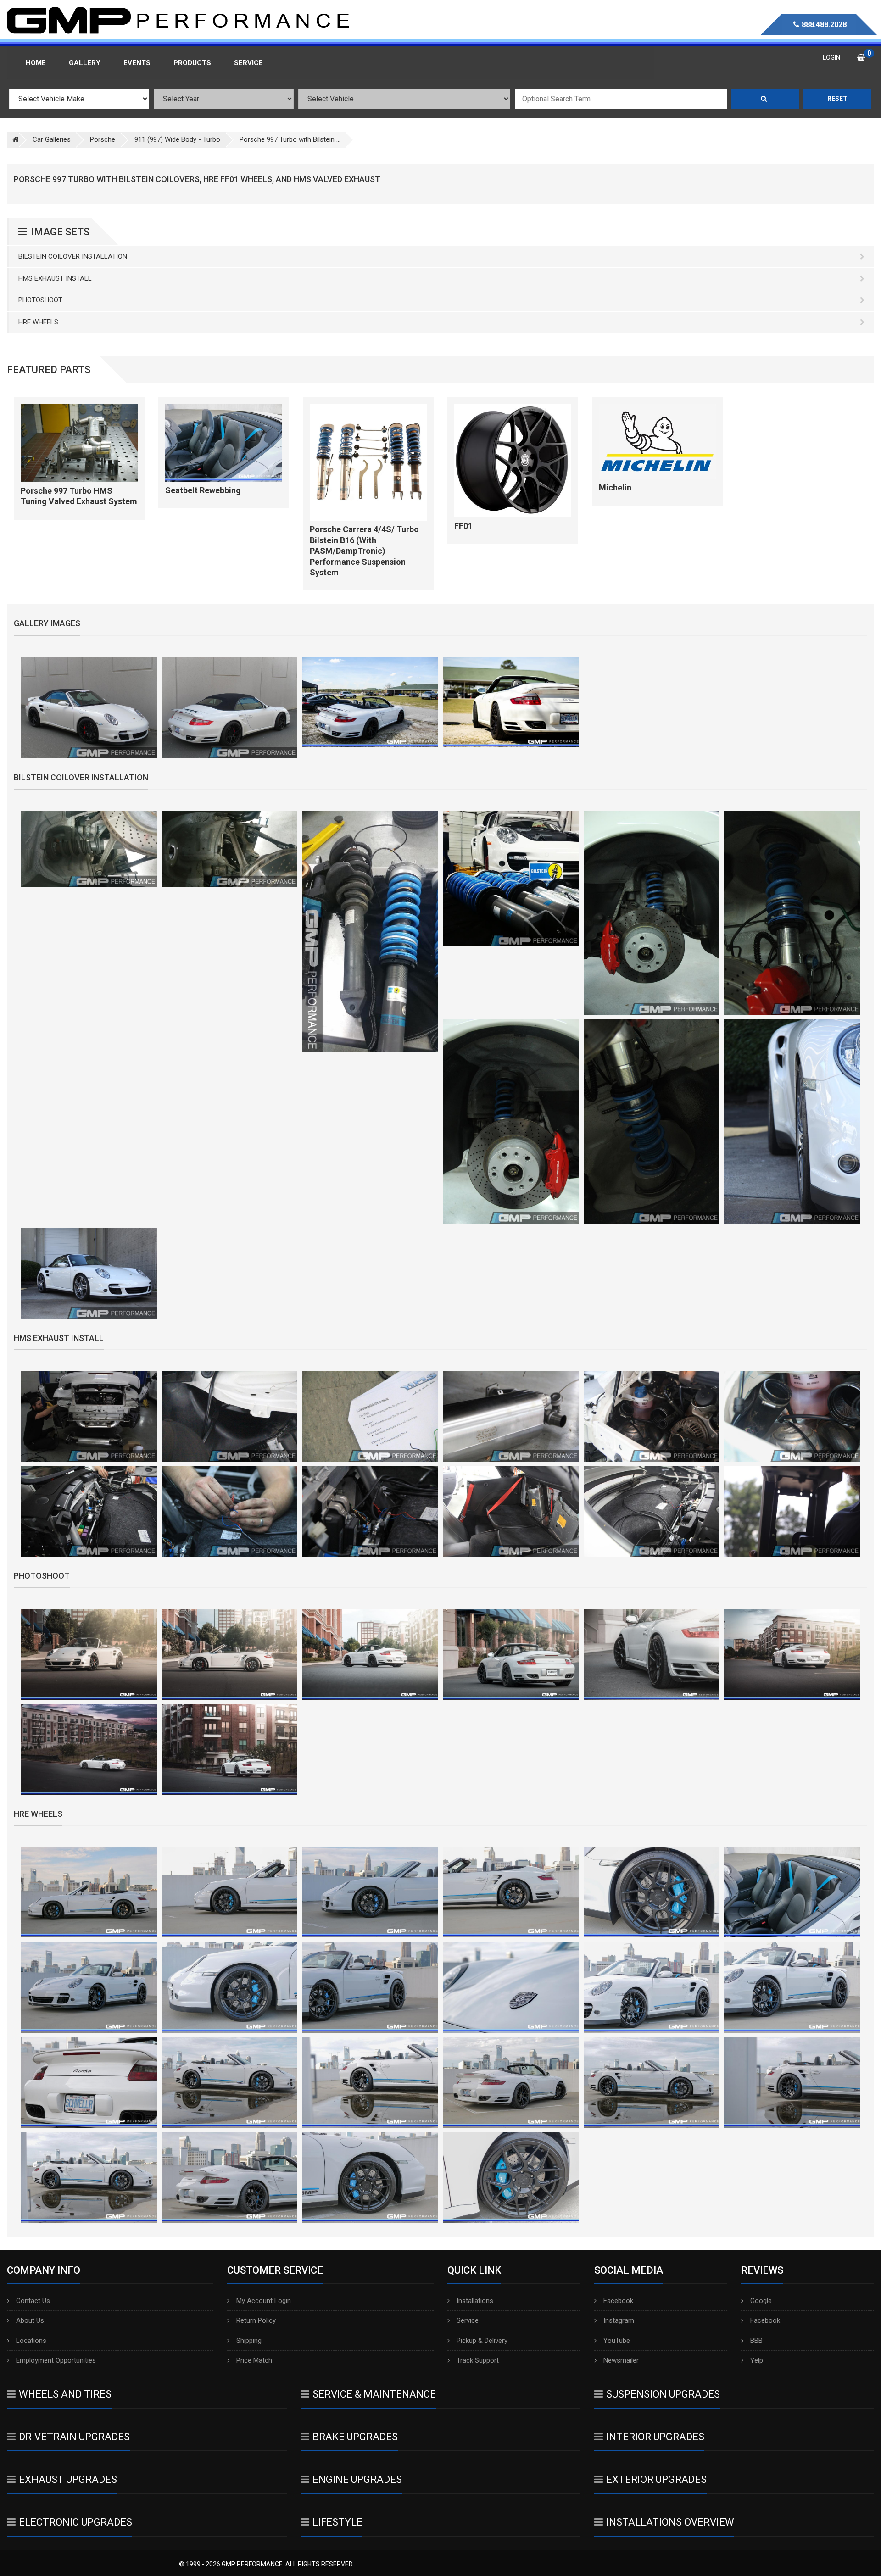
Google (761, 2301)
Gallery (85, 63)
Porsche (103, 139)
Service (468, 2320)
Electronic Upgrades (75, 2522)
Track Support (478, 2360)
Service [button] (248, 63)
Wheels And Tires (65, 2394)
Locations (31, 2341)
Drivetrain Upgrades (74, 2437)
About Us (30, 2320)
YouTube (617, 2341)
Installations (475, 2301)
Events (137, 63)
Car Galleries (52, 139)
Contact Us (33, 2301)
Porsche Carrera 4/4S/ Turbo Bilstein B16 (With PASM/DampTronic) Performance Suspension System (364, 551)
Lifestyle (337, 2522)
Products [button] (192, 63)
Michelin (615, 487)
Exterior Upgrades (656, 2479)
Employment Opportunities (56, 2360)
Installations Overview (670, 2522)
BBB (756, 2341)
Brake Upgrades (355, 2437)
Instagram (619, 2320)
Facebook (618, 2301)
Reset (837, 99)
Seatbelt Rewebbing (203, 490)
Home (36, 63)
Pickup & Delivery (482, 2341)
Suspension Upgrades (663, 2394)
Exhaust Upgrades (68, 2479)
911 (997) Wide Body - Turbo (177, 139)
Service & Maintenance (374, 2394)
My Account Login (264, 2301)
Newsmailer (621, 2360)
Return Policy (256, 2320)
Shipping (249, 2341)
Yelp (757, 2360)
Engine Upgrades (357, 2479)
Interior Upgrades (655, 2437)
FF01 (463, 526)
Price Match (254, 2360)
